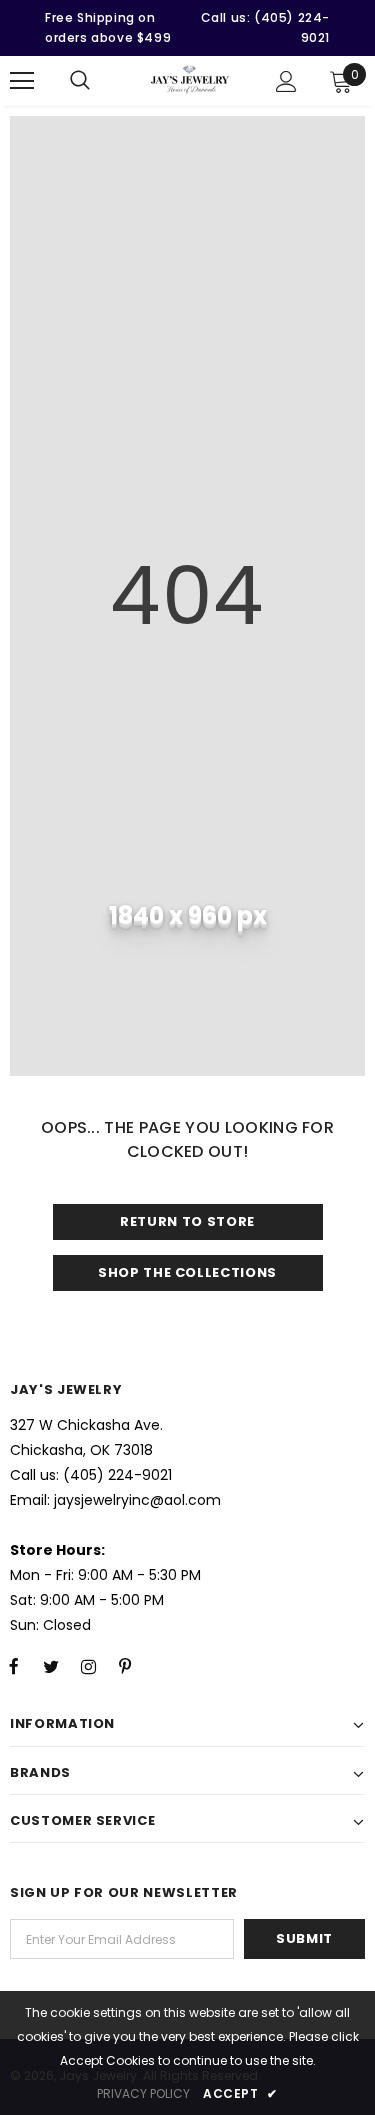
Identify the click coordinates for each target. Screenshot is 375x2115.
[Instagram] (88, 1666)
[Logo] (190, 79)
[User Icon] (286, 81)
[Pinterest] (125, 1666)
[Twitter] (51, 1666)
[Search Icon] (80, 81)
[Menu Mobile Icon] (22, 81)
